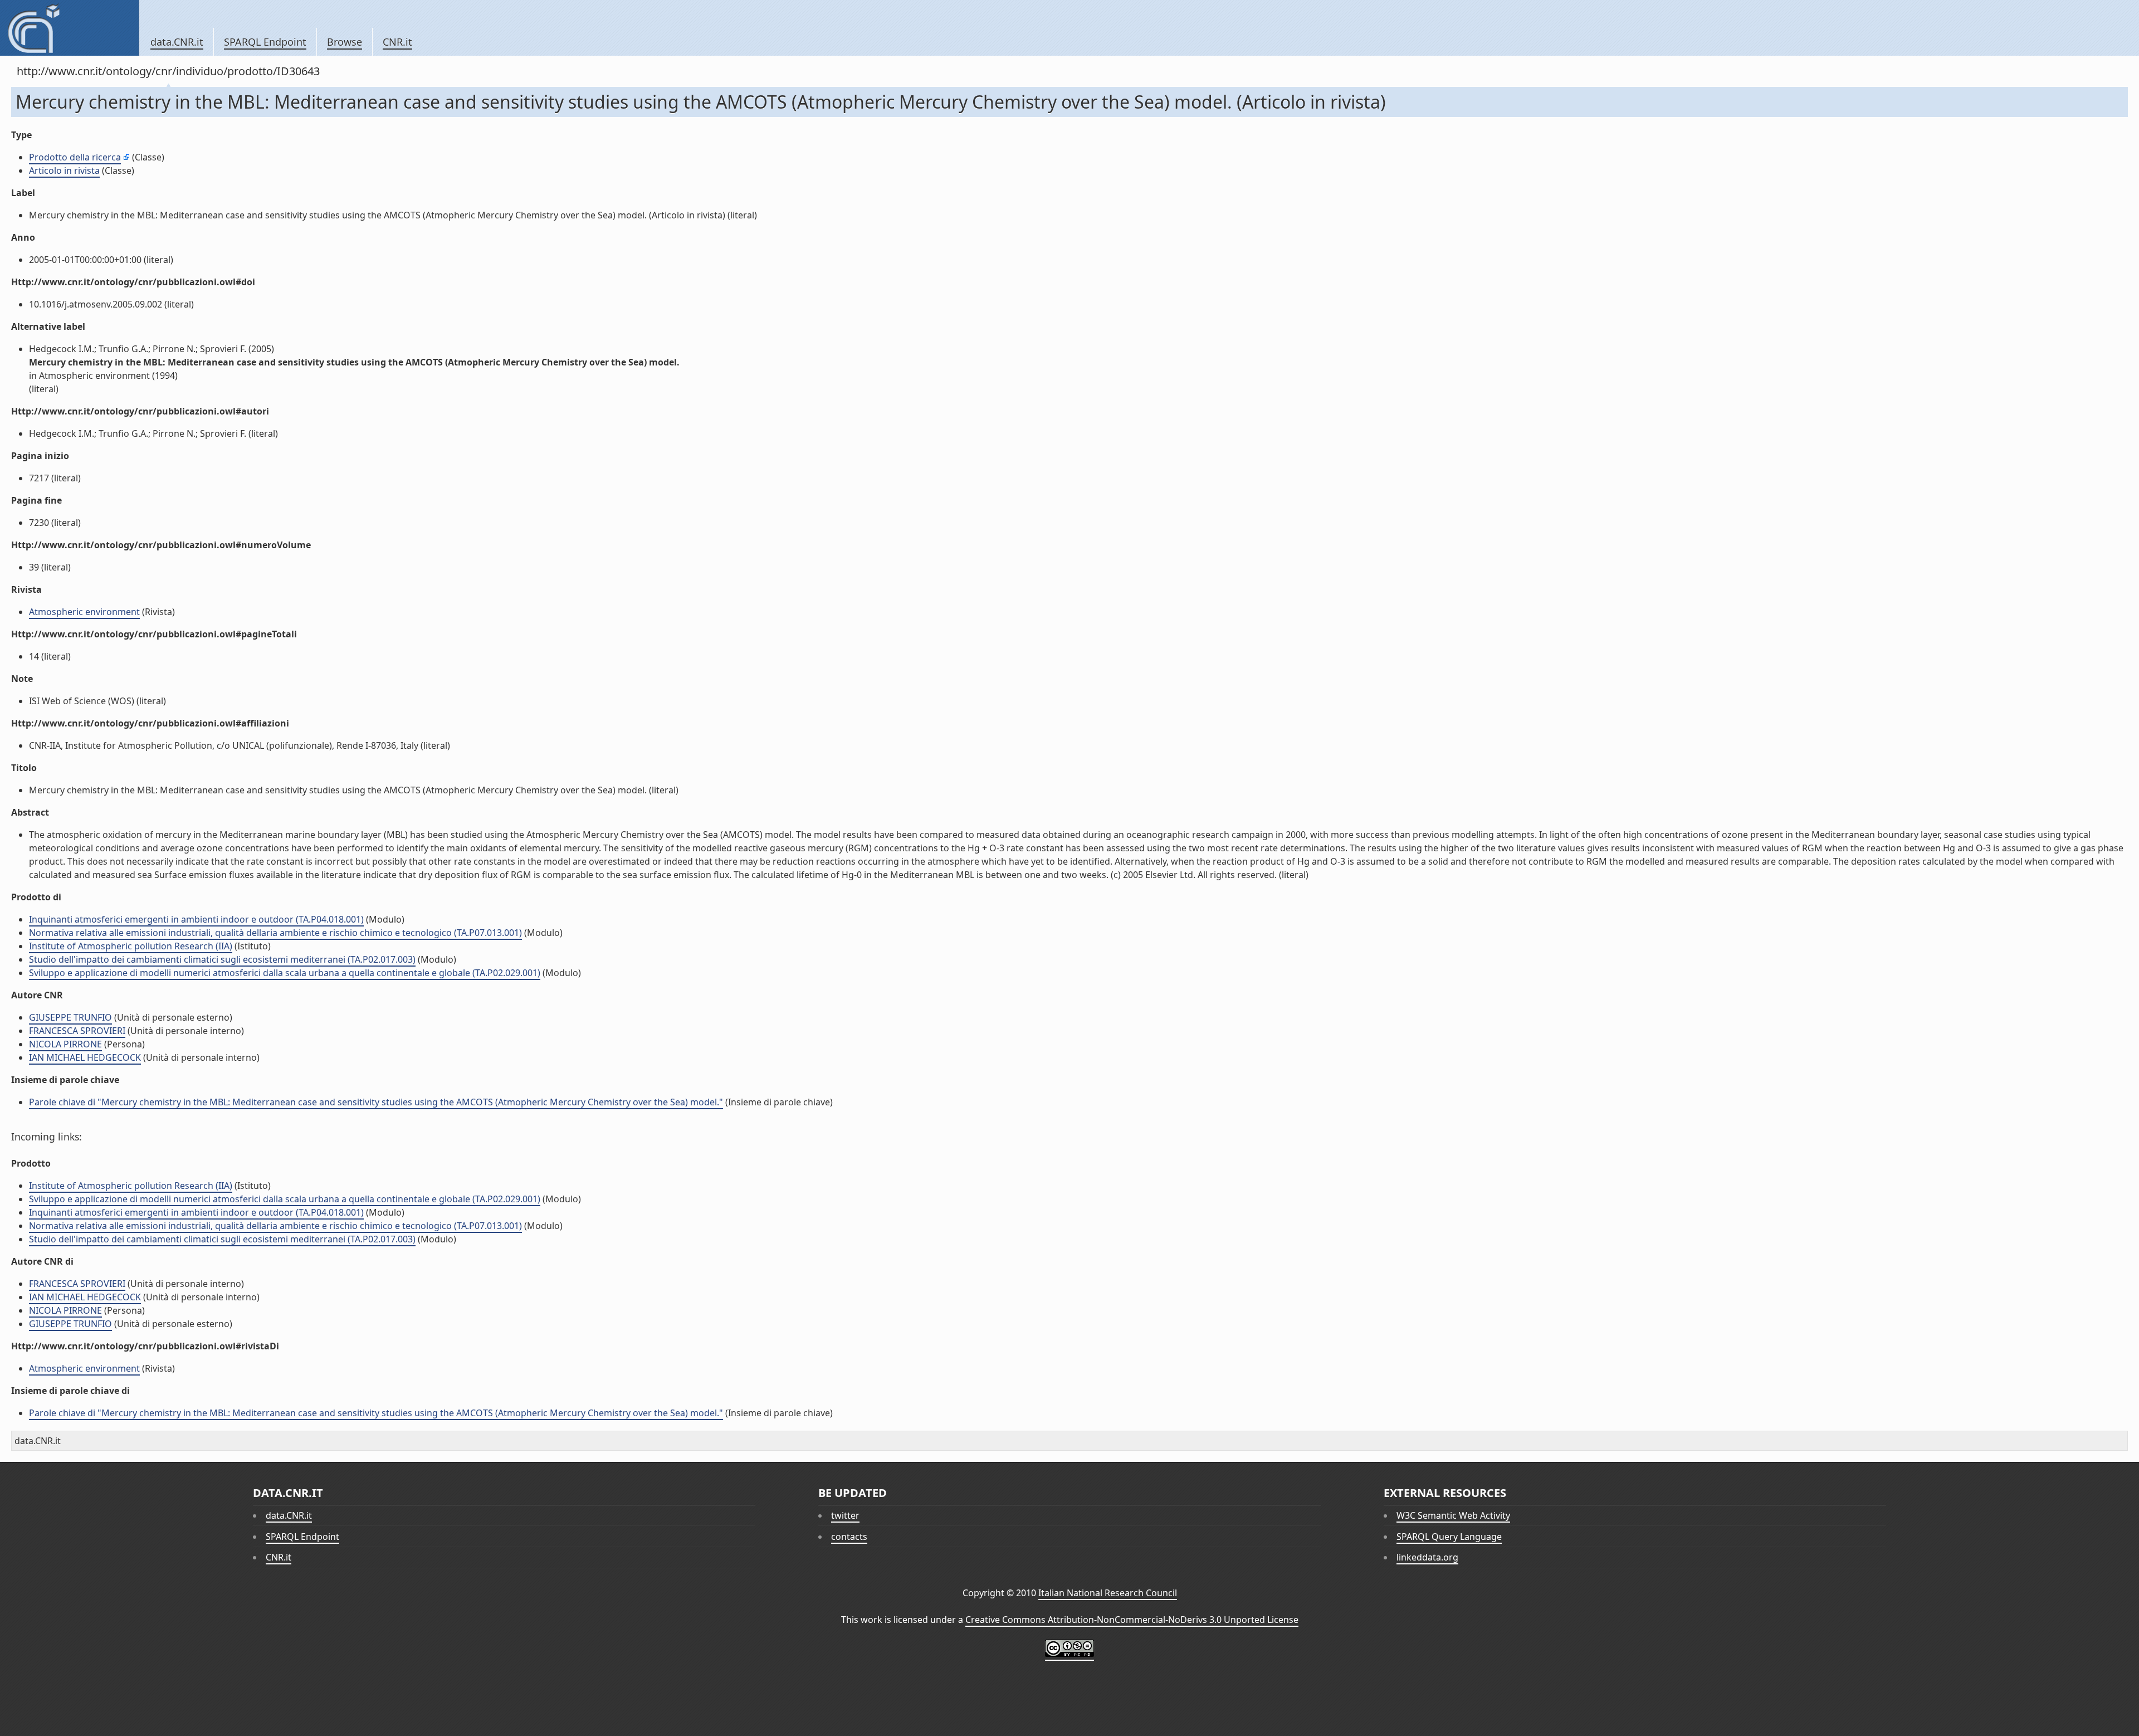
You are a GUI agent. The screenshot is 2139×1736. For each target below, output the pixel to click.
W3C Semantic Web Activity (1453, 1515)
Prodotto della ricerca (75, 157)
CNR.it (397, 42)
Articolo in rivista (64, 170)
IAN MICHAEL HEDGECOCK (85, 1057)
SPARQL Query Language (1449, 1537)
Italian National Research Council (1108, 1593)
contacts (849, 1537)
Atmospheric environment (84, 612)
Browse (345, 42)
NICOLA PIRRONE (65, 1044)
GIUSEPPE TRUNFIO (70, 1017)
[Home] (69, 28)
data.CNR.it (177, 42)
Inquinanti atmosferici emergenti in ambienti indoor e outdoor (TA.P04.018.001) (196, 919)
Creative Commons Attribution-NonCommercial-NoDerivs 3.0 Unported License (1132, 1620)
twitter (845, 1515)
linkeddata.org (1427, 1557)
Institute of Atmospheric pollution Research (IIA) (131, 946)
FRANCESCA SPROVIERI (77, 1031)
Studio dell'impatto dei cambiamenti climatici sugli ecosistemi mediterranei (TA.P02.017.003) (222, 959)
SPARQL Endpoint (265, 42)
